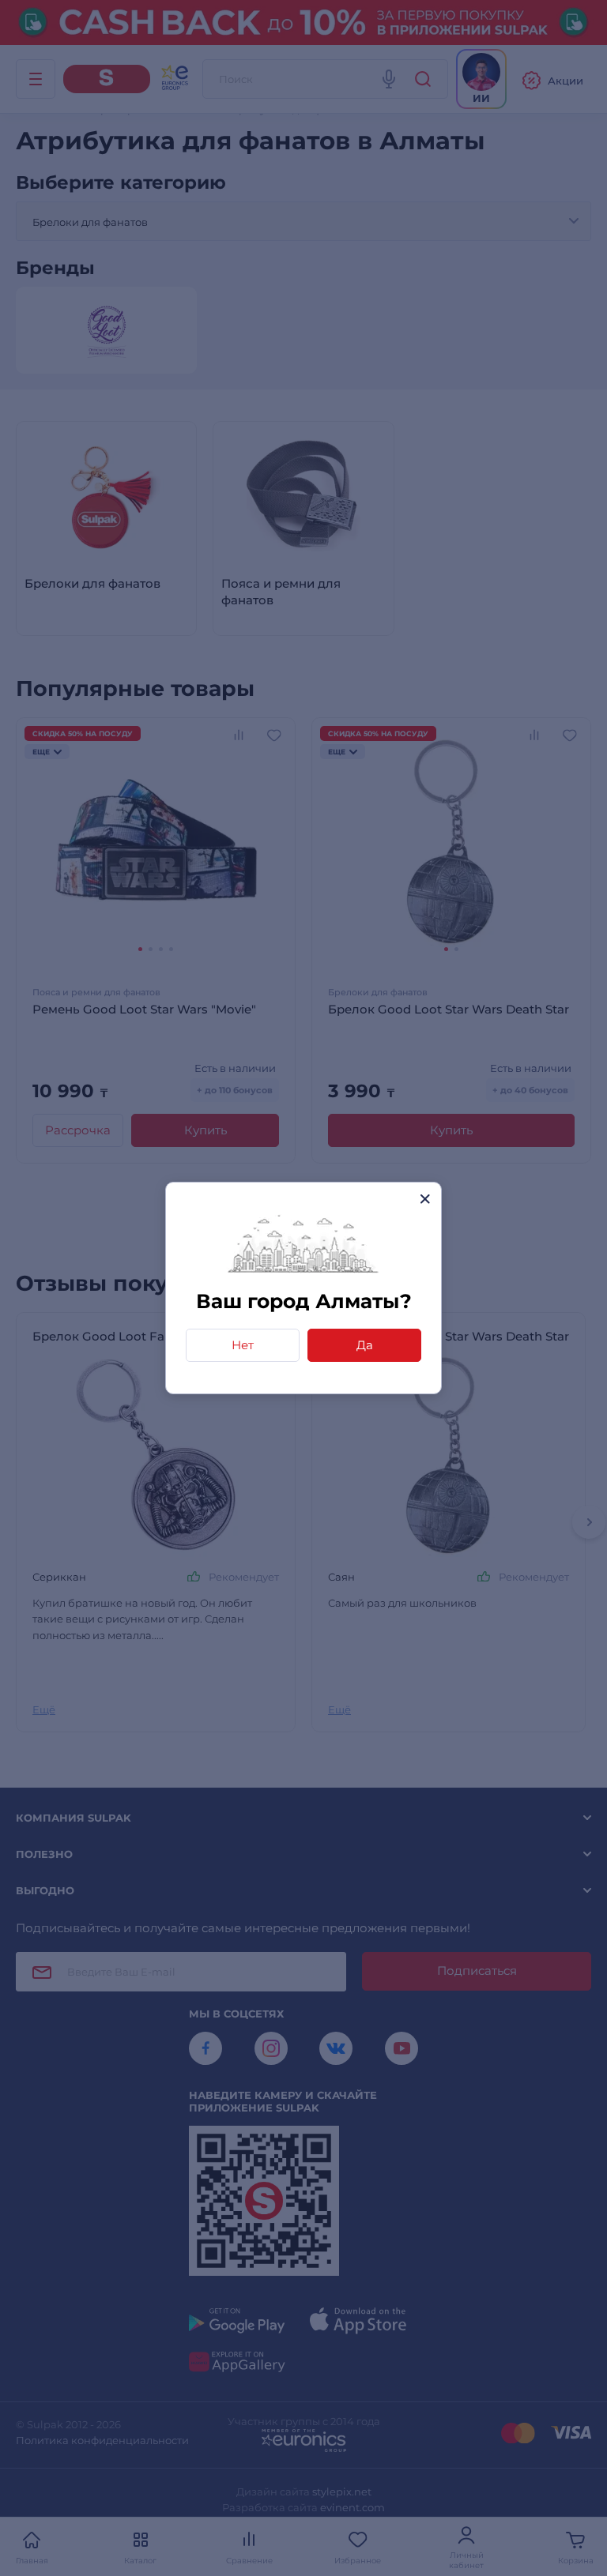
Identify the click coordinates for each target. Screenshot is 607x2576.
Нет (243, 1345)
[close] (425, 1199)
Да (365, 1345)
